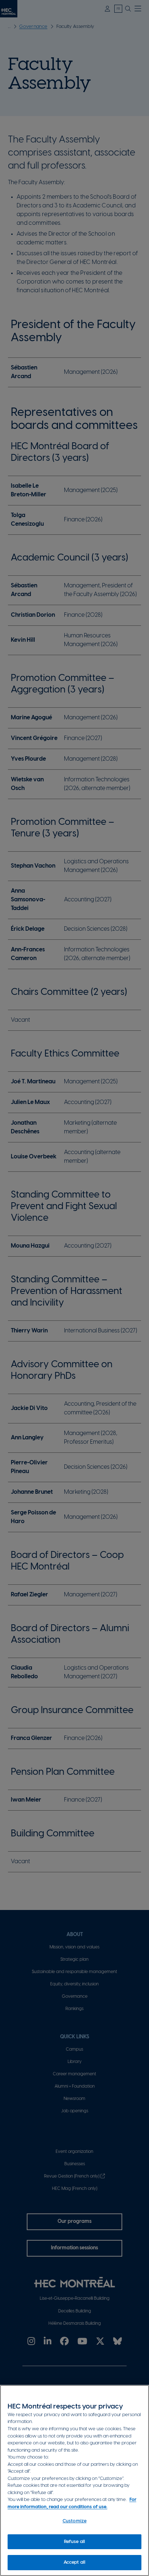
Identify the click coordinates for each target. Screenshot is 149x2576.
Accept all (74, 2562)
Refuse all (74, 2542)
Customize (74, 2521)
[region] (74, 2480)
